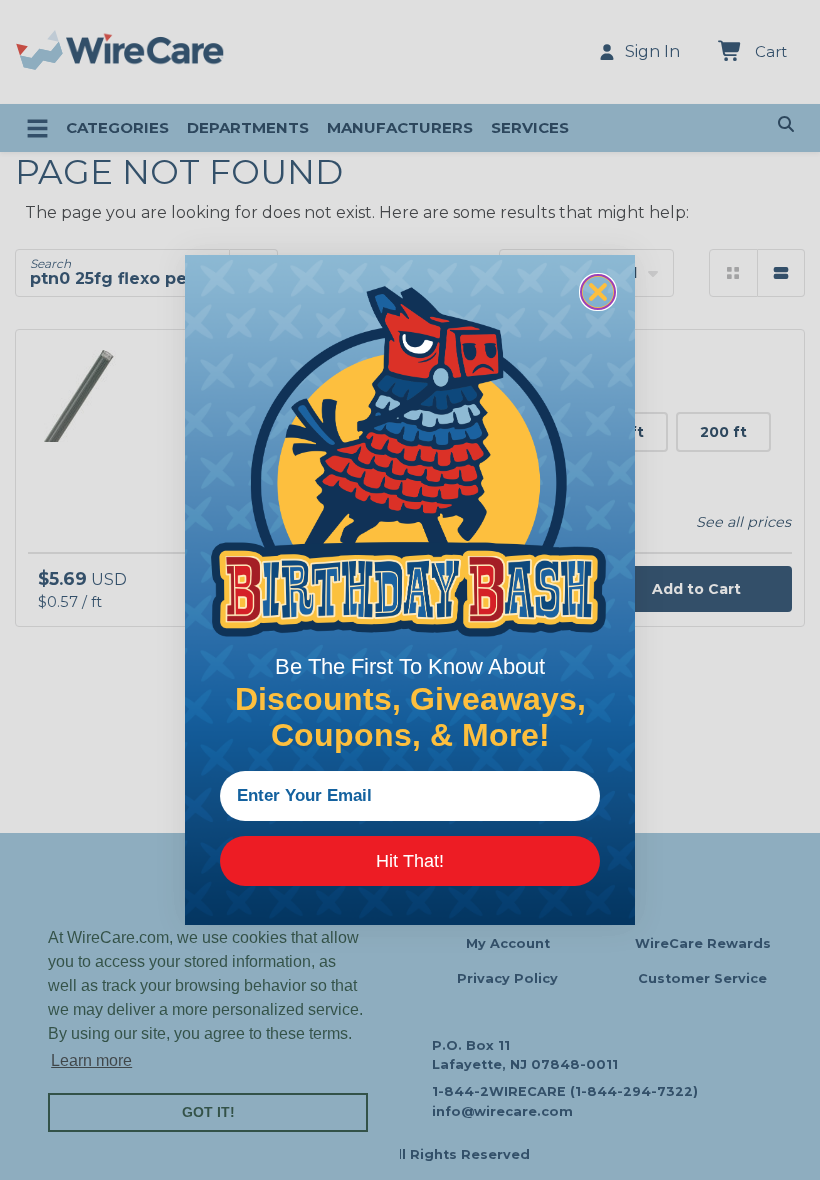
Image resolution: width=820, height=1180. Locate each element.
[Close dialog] (598, 292)
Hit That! (410, 861)
